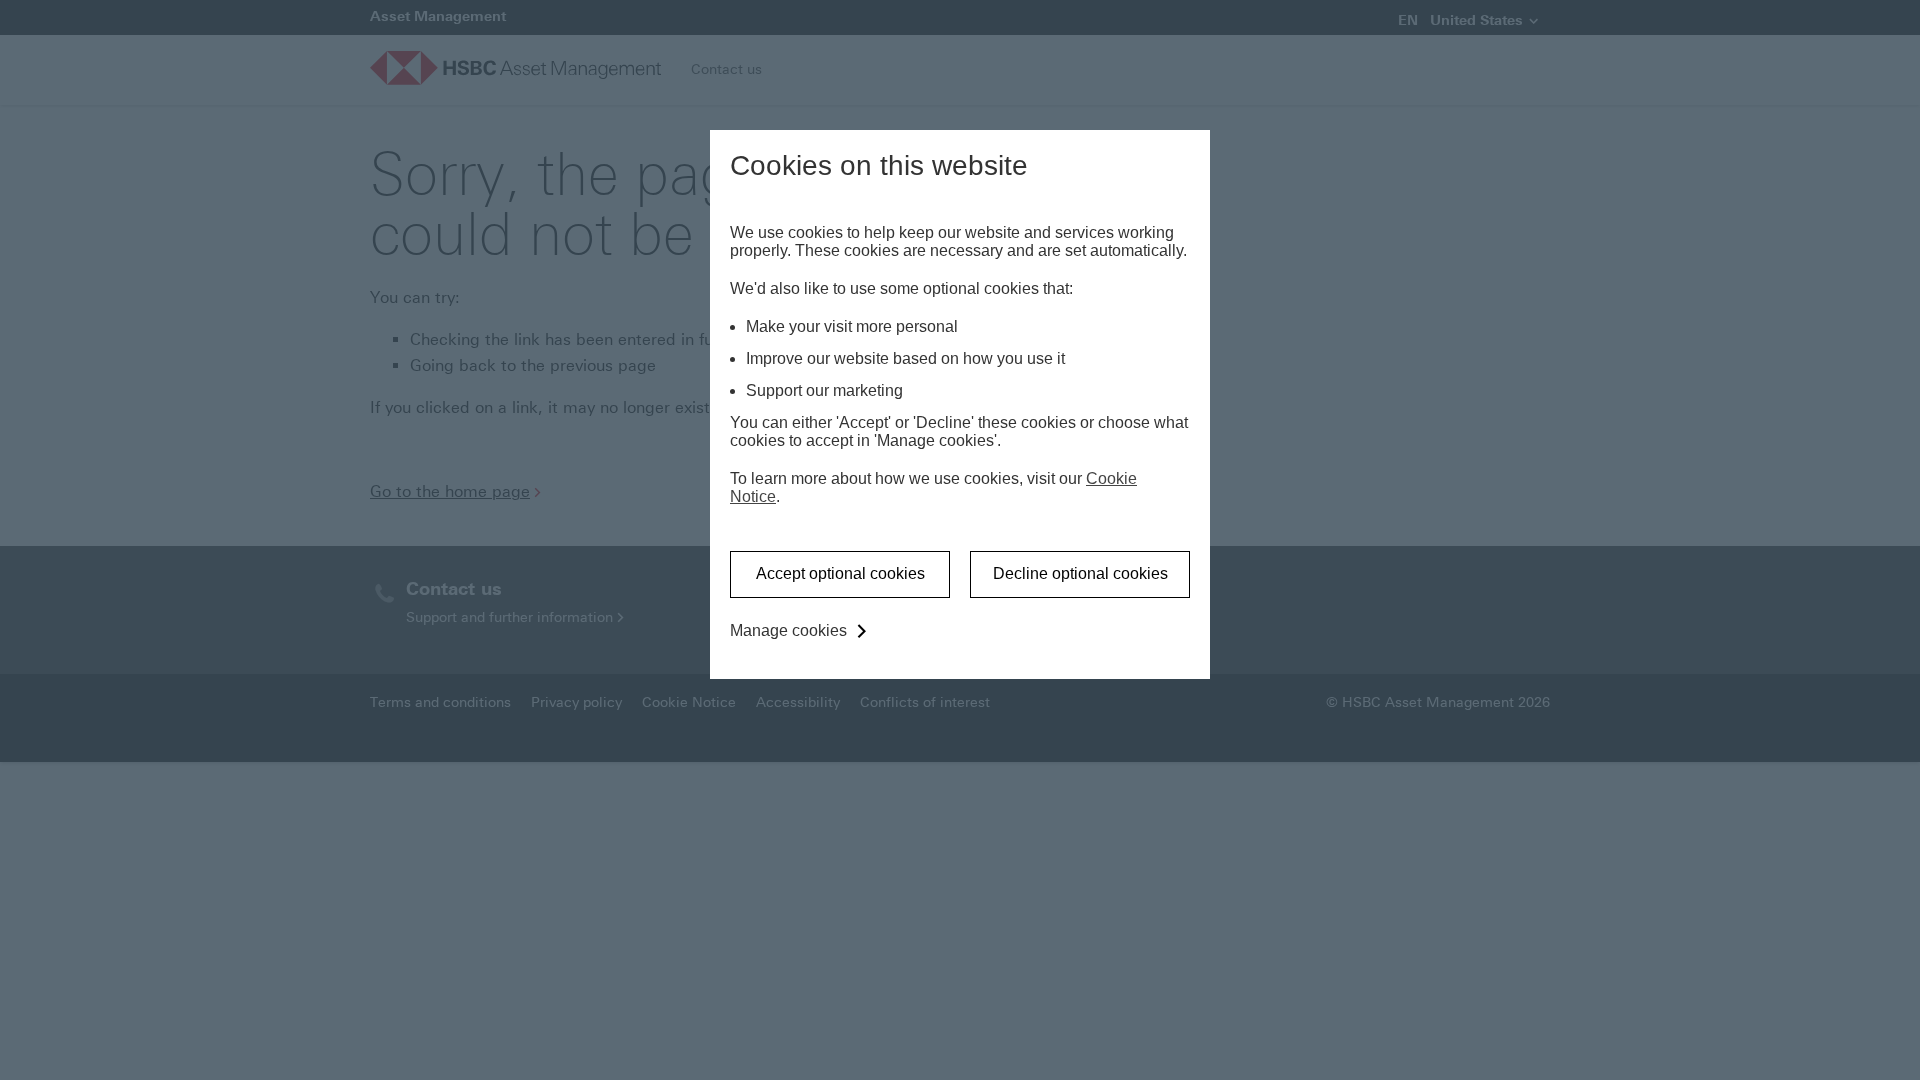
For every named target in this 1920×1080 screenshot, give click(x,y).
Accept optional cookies (840, 573)
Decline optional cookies (1080, 573)
